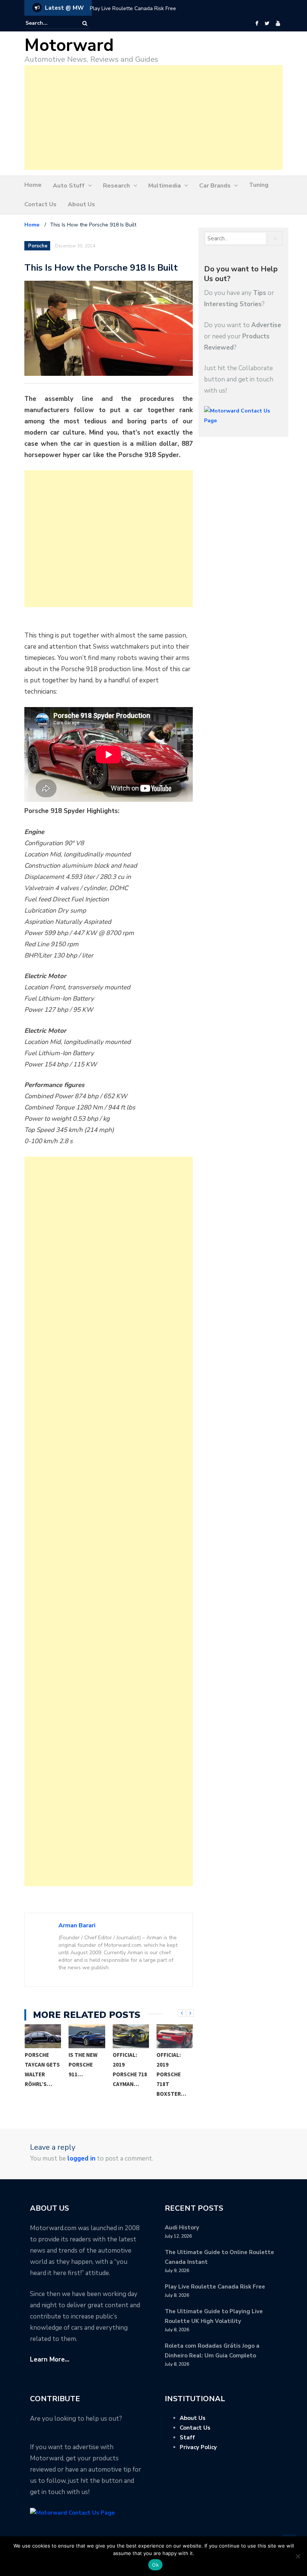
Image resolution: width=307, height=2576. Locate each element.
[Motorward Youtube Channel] (278, 24)
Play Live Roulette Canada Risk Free (133, 8)
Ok (155, 2565)
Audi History (182, 2228)
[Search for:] (48, 23)
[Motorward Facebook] (257, 24)
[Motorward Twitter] (267, 24)
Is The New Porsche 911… (83, 2065)
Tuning (259, 185)
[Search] (85, 23)
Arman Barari (77, 1925)
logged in (81, 2158)
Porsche (38, 246)
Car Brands (215, 186)
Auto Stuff (69, 186)
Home (33, 185)
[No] (298, 2556)
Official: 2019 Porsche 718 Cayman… (130, 2069)
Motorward (69, 45)
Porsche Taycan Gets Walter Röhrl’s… (42, 2069)
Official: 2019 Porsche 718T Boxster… (171, 2074)
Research (116, 186)
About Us (81, 204)
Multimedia (165, 186)
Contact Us (40, 204)
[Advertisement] (153, 118)
